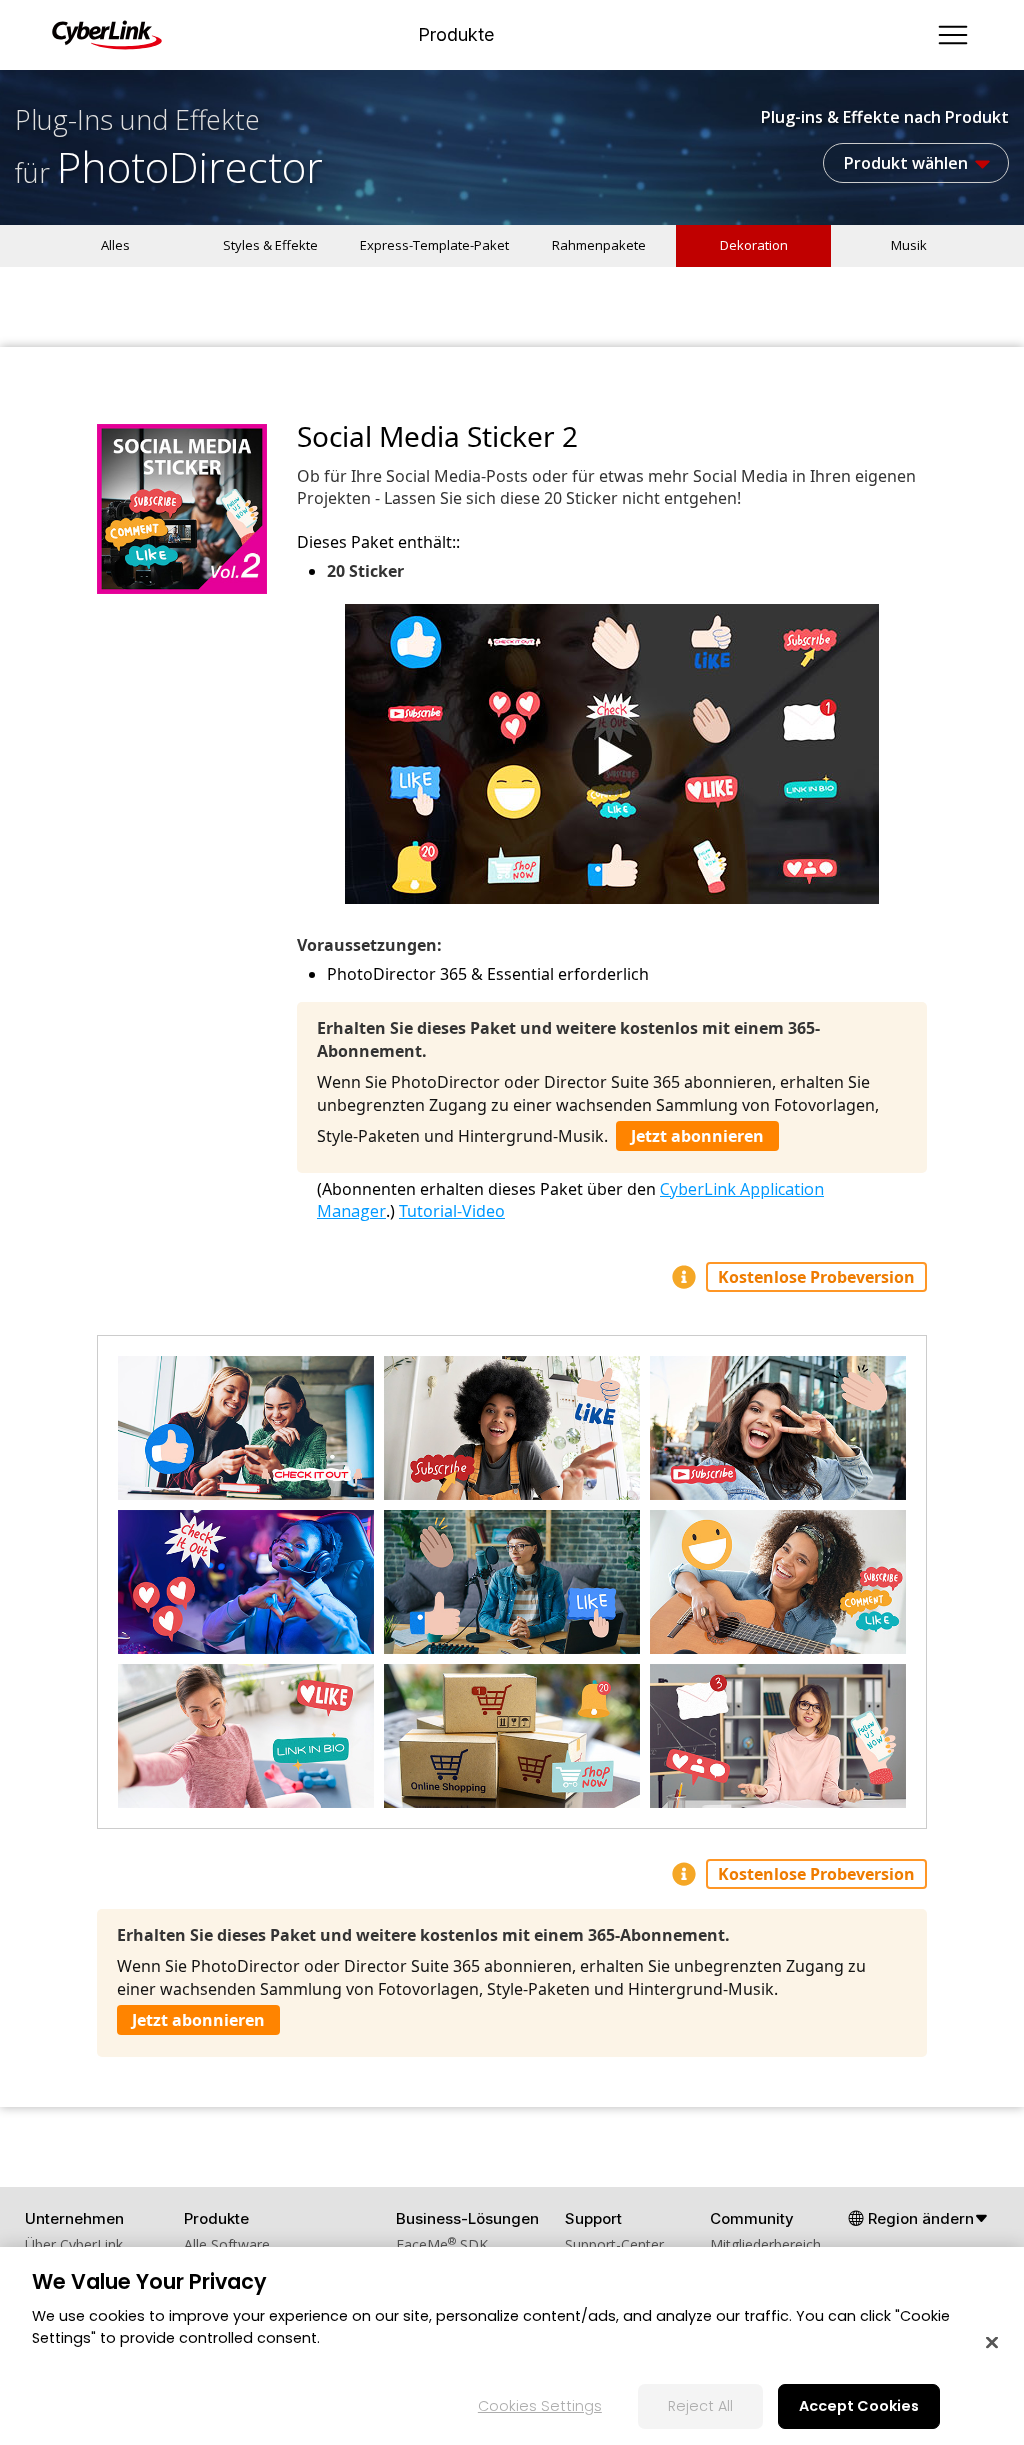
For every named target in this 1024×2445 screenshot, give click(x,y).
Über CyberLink (74, 2244)
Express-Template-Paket (434, 245)
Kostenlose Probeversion (816, 1277)
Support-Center (614, 2244)
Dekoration (754, 245)
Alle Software (227, 2244)
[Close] (992, 2343)
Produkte (456, 35)
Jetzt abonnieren (697, 1136)
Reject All (700, 2406)
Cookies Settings (540, 2406)
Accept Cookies (859, 2406)
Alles (115, 245)
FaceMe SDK (442, 2244)
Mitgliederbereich (765, 2244)
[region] (512, 2346)
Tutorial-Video (452, 1211)
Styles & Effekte (270, 245)
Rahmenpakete (599, 245)
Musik (909, 245)
